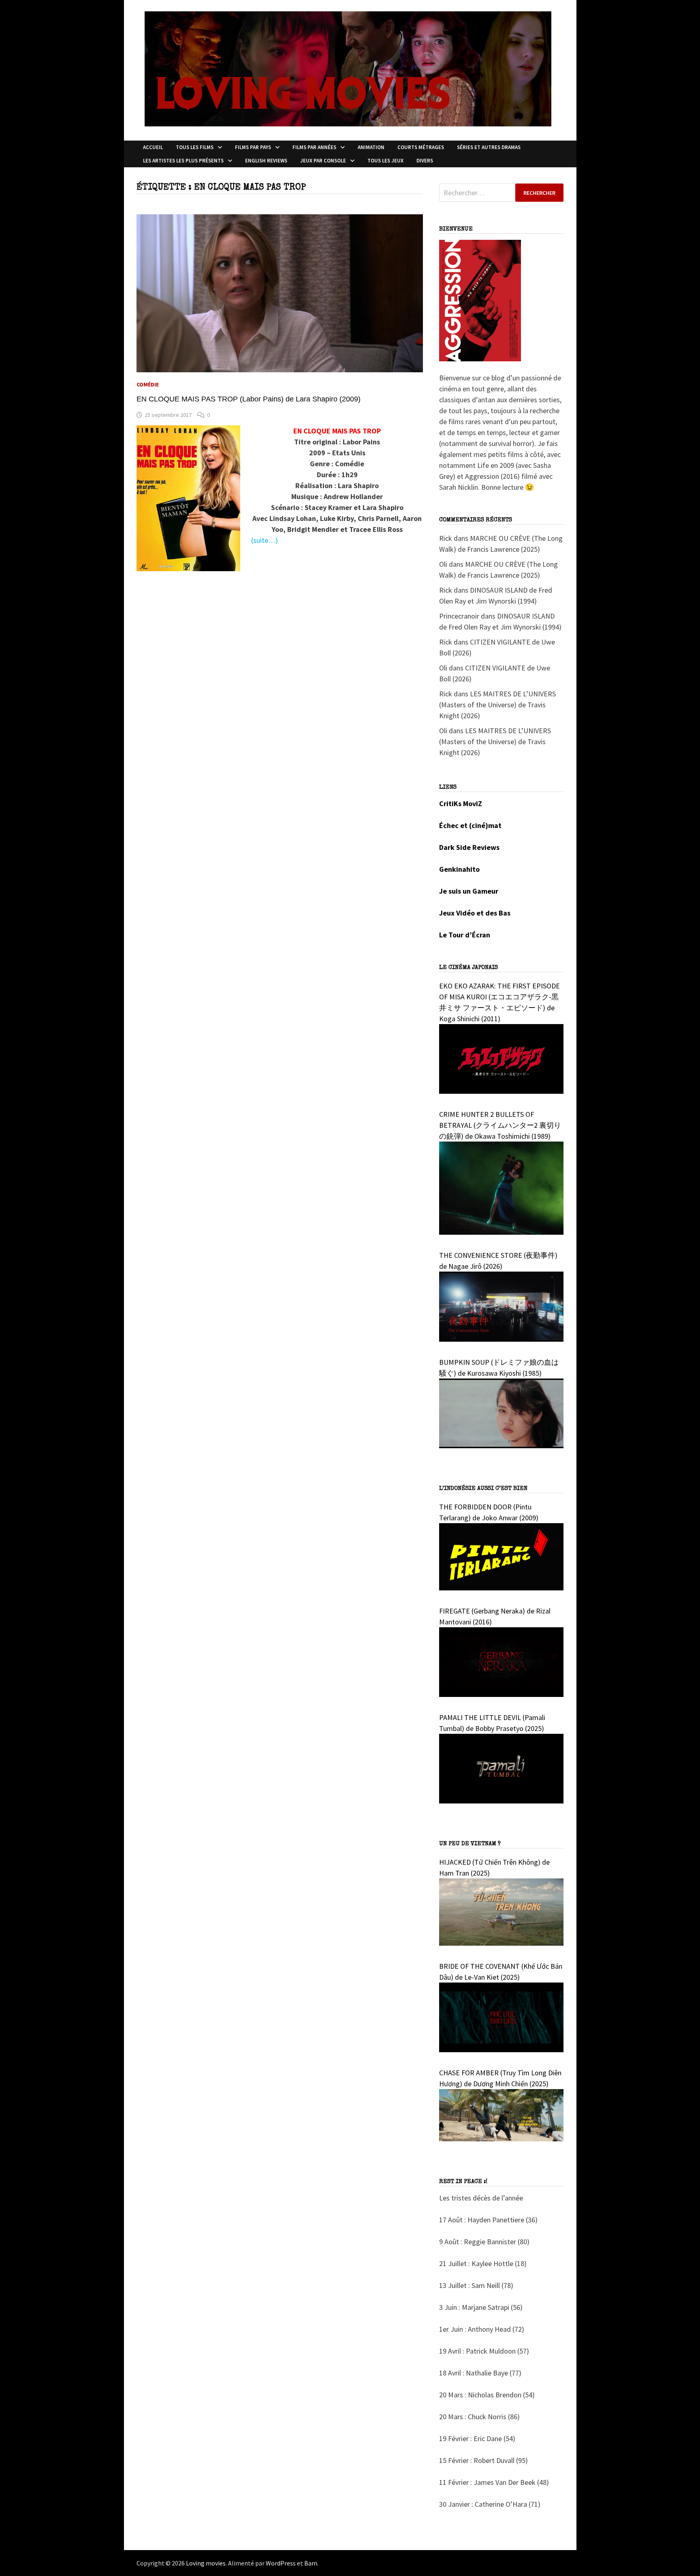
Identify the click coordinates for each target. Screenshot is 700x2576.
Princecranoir (459, 616)
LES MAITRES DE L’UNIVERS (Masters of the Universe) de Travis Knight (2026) (497, 705)
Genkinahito (459, 869)
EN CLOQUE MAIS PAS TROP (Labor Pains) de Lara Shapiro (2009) (249, 399)
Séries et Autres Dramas (489, 147)
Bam (311, 2563)
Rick (446, 538)
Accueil (153, 147)
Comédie (148, 384)
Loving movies (206, 2563)
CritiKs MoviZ (461, 804)
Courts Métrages (421, 147)
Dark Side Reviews (469, 847)
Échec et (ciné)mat (470, 825)
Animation (371, 147)
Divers (425, 161)
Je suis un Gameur (469, 891)
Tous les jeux (385, 161)
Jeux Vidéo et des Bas (475, 913)
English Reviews (266, 161)
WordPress (281, 2563)
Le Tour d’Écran (465, 935)
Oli (443, 564)
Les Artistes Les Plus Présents (183, 161)
